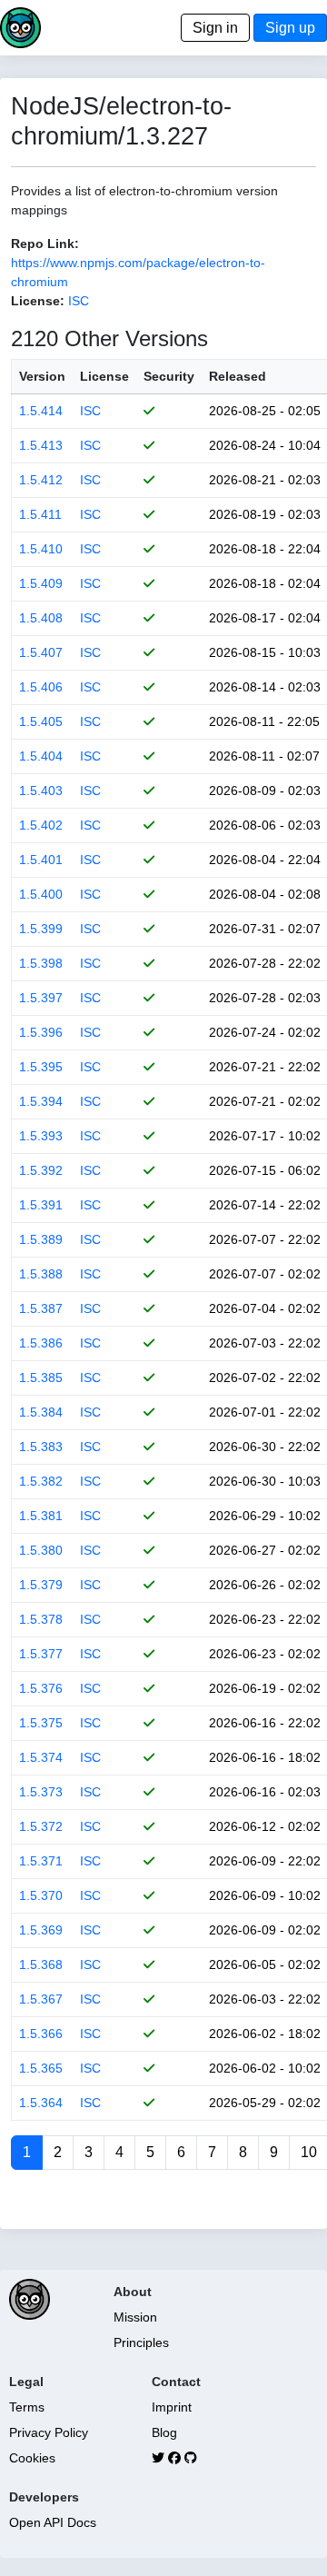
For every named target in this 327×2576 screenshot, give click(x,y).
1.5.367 (41, 1999)
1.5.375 (41, 1723)
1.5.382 (41, 1481)
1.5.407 (41, 652)
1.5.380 (41, 1550)
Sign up (290, 28)
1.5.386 (41, 1343)
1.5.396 (41, 1032)
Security (169, 376)
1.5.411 (40, 514)
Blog (164, 2432)
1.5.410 (41, 549)
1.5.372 (41, 1826)
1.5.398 (41, 963)
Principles (141, 2342)
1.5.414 (41, 411)
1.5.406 (41, 687)
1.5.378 (41, 1619)
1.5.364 (41, 2103)
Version (42, 376)
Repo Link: (45, 244)
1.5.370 (41, 1895)
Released (238, 376)
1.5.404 (41, 756)
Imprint (172, 2407)
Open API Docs (53, 2522)
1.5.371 (41, 1861)
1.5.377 (41, 1654)
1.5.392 (41, 1170)
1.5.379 (41, 1585)
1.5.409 (41, 583)
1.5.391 (41, 1205)
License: (38, 301)
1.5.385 (41, 1378)
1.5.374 (41, 1757)
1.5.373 (41, 1792)
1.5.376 (41, 1688)
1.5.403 (41, 791)
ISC (79, 301)
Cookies (32, 2458)
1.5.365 (41, 2068)
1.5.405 (41, 721)
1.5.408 (41, 618)
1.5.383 (41, 1447)
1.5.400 (41, 894)
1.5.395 (41, 1067)
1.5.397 (41, 998)
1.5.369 (41, 1930)
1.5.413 (41, 445)
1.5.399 (41, 929)
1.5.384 (41, 1412)
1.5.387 (41, 1308)
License (104, 376)
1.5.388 (41, 1274)
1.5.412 (41, 480)
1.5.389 (41, 1239)
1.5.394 (41, 1101)
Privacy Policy (49, 2432)
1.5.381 (41, 1516)
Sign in (215, 28)
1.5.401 (41, 860)
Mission (135, 2317)
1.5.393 (41, 1136)
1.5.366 (41, 2034)
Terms (27, 2407)
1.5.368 (41, 1964)
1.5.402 (41, 825)
